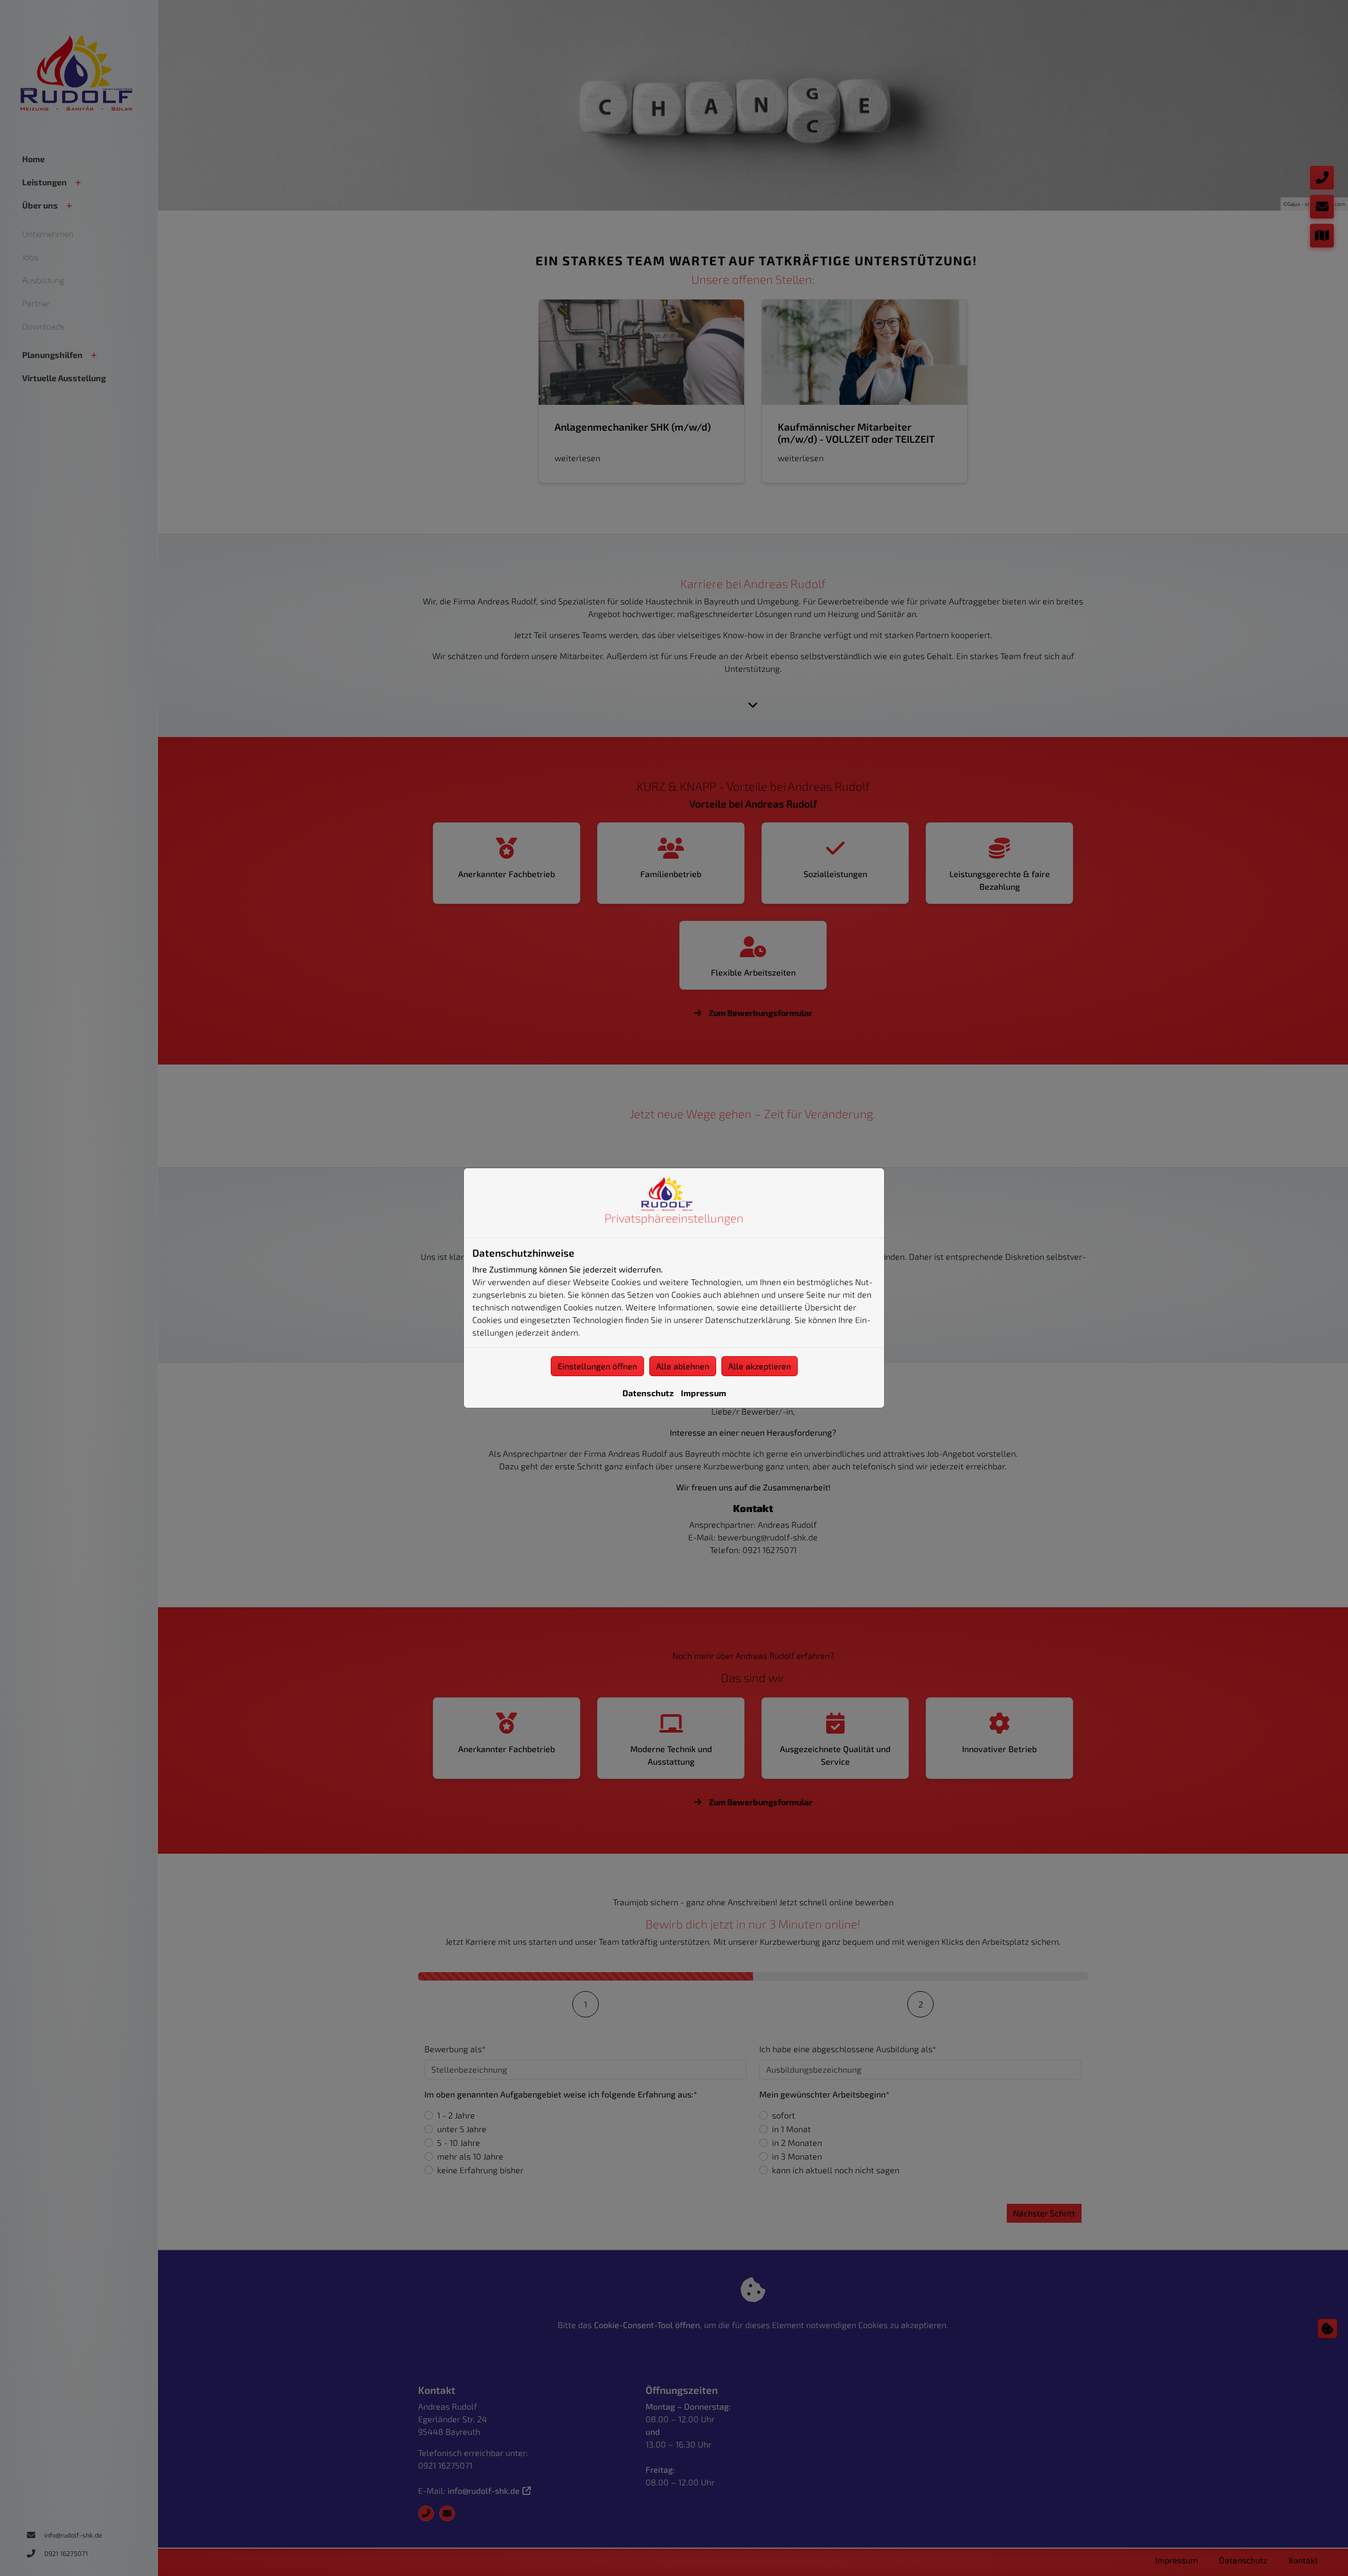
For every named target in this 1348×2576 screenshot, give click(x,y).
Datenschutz (648, 1393)
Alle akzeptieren (760, 1366)
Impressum (703, 1393)
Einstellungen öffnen (597, 1366)
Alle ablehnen (683, 1366)
